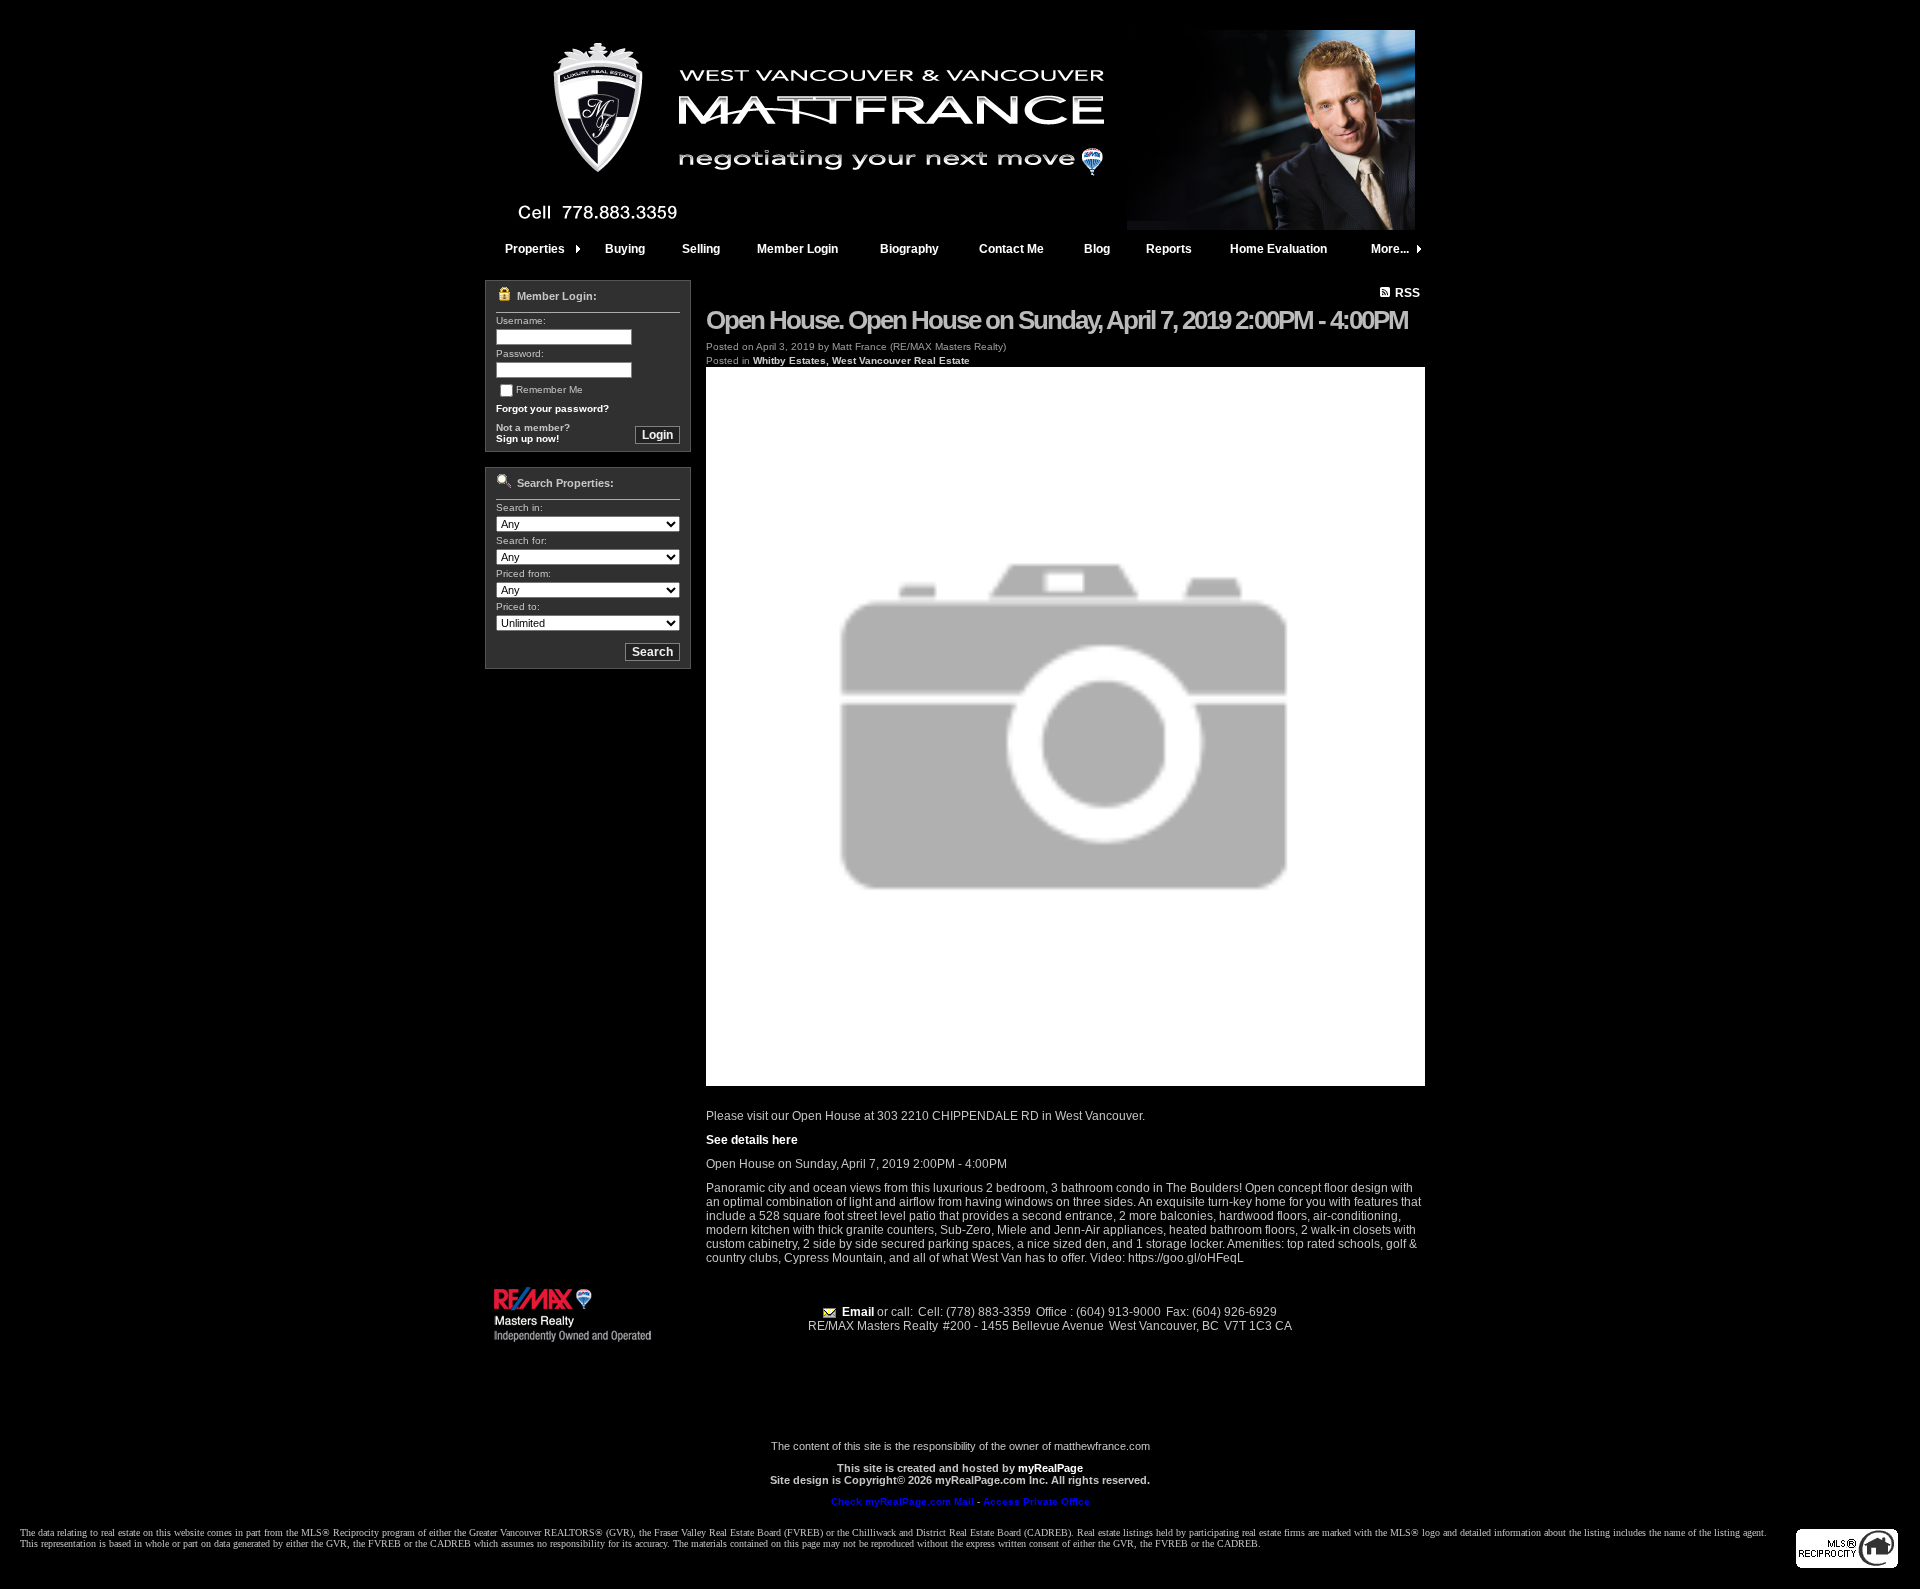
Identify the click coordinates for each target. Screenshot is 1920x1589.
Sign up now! (527, 438)
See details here (752, 1140)
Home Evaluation (1278, 249)
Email (858, 1312)
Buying (625, 249)
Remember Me (549, 389)
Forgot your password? (552, 408)
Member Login (797, 249)
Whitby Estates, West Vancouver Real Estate (861, 360)
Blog (1097, 249)
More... (1390, 249)
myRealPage (1050, 1468)
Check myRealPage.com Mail (902, 1501)
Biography (909, 249)
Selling (701, 249)
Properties (535, 249)
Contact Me (1011, 249)
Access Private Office (1036, 1501)
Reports (1169, 249)
